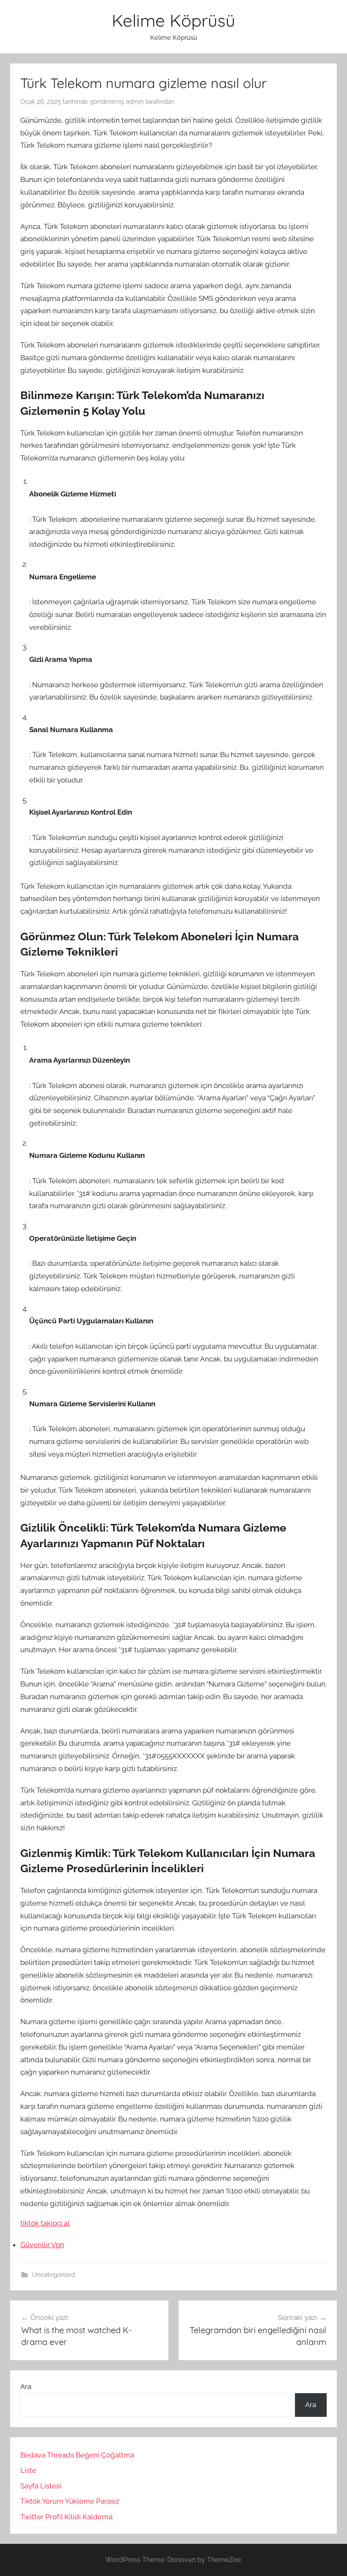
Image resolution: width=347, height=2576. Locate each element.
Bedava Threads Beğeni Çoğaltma (77, 2455)
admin (135, 102)
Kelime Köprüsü (173, 20)
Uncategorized (54, 2275)
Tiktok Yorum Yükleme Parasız (70, 2501)
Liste (28, 2470)
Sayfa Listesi (41, 2486)
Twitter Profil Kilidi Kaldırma (66, 2517)
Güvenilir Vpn (42, 2245)
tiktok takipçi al (45, 2223)
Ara (26, 2386)
